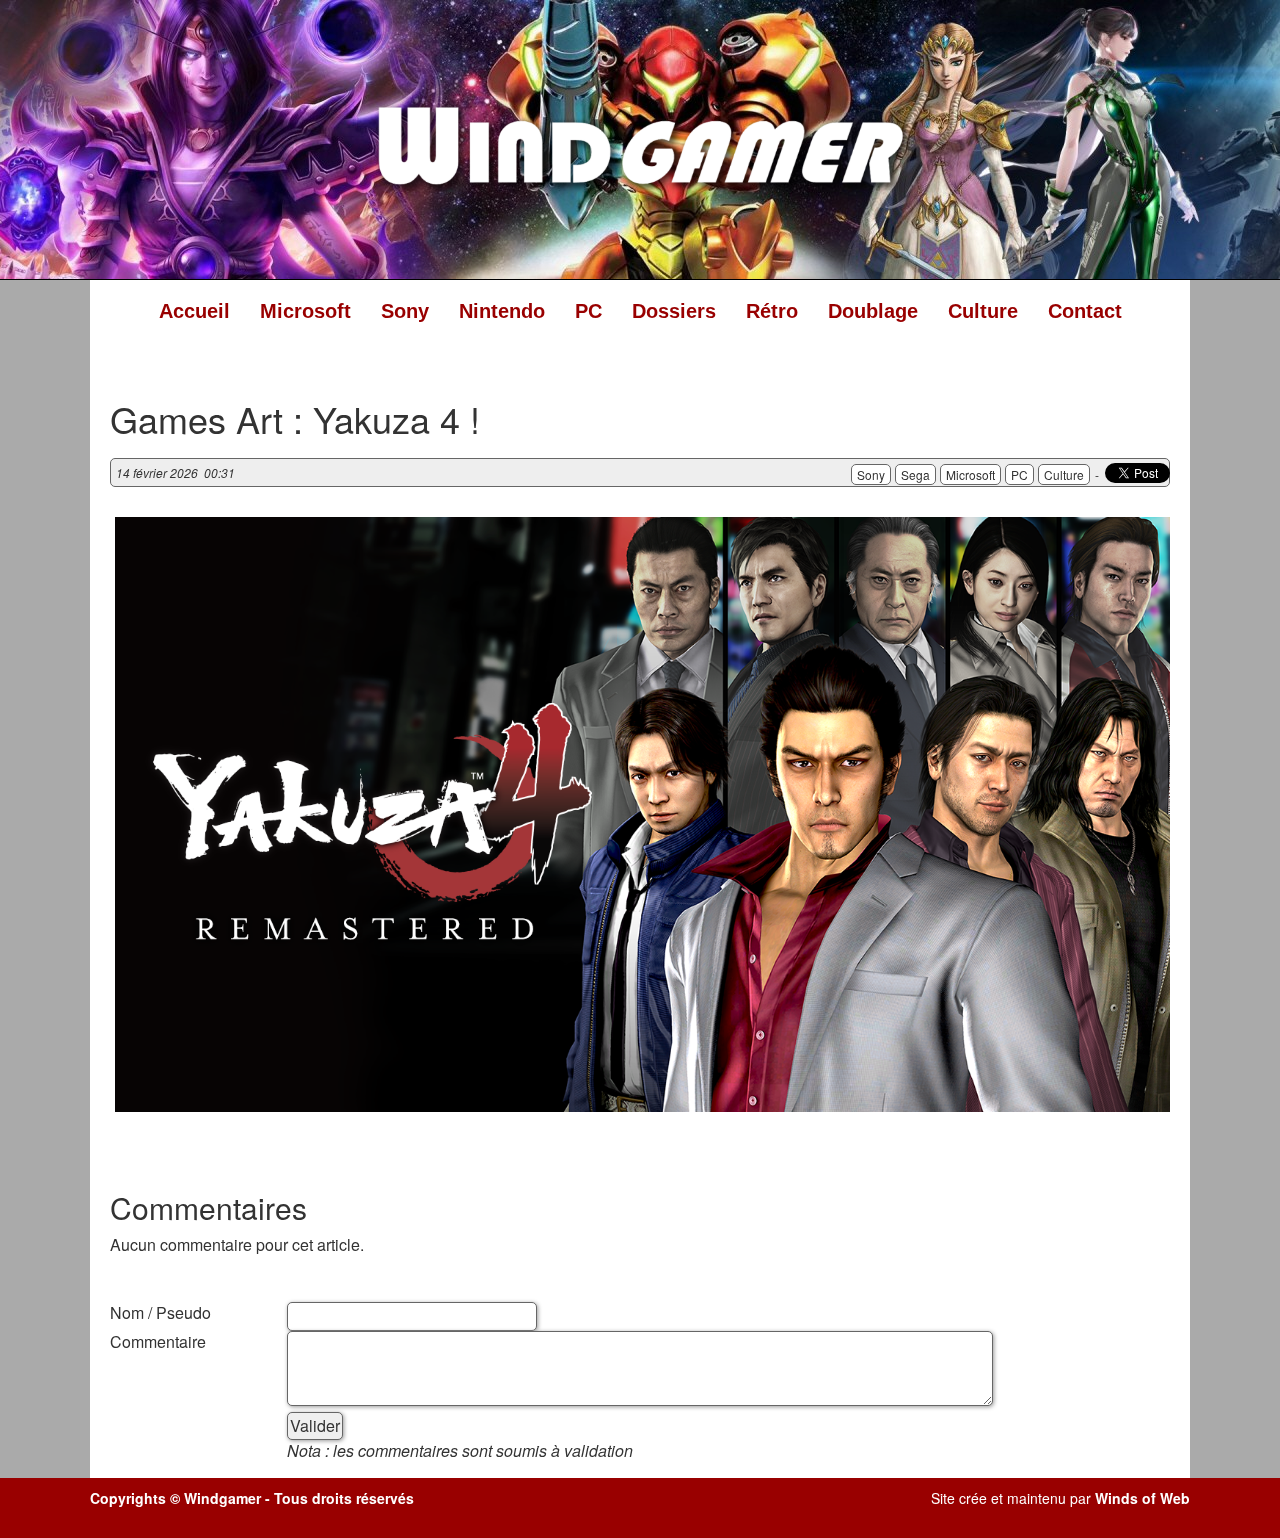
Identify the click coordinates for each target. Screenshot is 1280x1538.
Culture (983, 311)
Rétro (772, 311)
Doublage (873, 311)
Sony (405, 311)
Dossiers (674, 311)
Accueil (194, 311)
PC (588, 311)
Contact (1085, 311)
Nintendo (502, 311)
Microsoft (305, 311)
